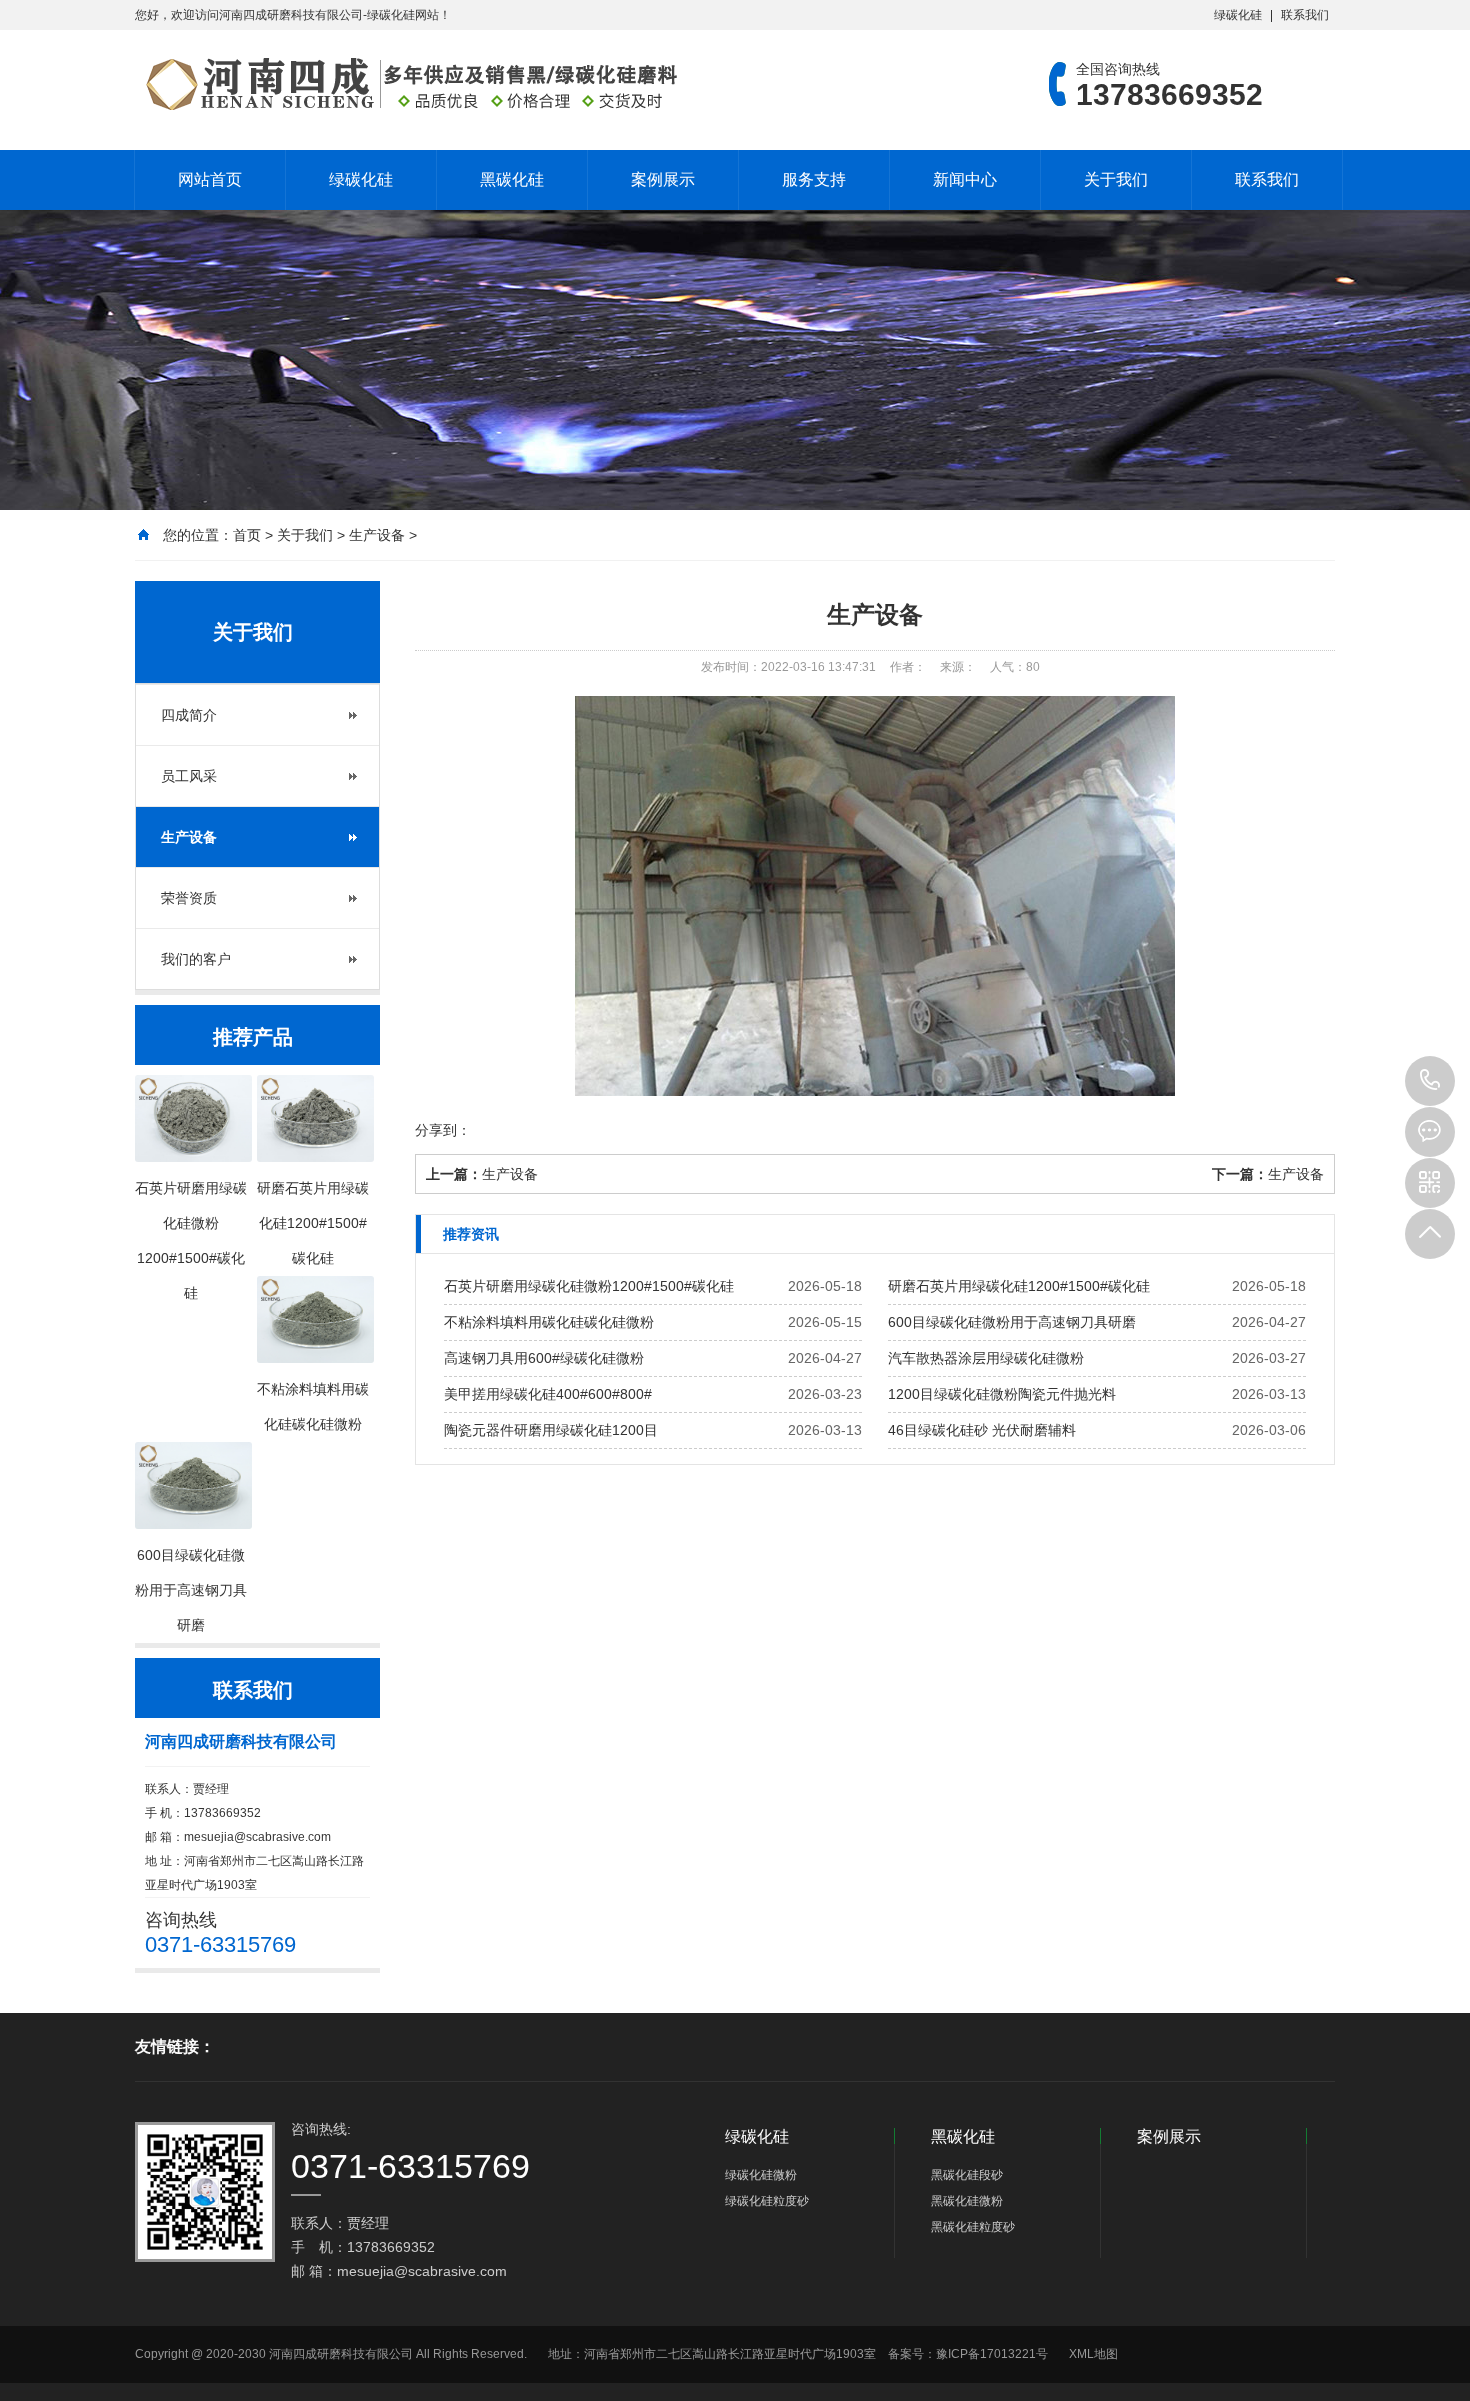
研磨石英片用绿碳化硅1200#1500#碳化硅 (1019, 1286)
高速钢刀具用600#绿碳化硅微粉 (544, 1358)
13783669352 (1430, 1081)
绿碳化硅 (1238, 15)
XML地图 (1093, 2354)
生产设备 (377, 535)
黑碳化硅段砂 (967, 2175)
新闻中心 (965, 179)
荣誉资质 (189, 898)
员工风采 (189, 776)
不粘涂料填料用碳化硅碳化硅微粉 (549, 1322)
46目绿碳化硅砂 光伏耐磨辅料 (982, 1430)
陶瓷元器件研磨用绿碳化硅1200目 (551, 1430)
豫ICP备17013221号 (992, 2354)
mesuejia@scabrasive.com (257, 1837)
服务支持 (814, 179)
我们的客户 (196, 959)
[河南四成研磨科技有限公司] (410, 84)
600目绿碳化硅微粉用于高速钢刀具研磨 (1012, 1322)
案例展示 (663, 179)
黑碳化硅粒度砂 (973, 2227)
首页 (247, 535)
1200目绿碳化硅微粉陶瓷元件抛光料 (1002, 1394)
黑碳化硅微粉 (967, 2201)
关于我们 (1116, 179)
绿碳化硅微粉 (761, 2175)
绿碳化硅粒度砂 (767, 2201)
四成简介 (189, 715)
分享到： (443, 1130)
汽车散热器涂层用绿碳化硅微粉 (986, 1358)
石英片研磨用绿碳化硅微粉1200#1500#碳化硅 (589, 1286)
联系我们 (1305, 15)
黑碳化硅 (512, 179)
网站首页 (210, 179)
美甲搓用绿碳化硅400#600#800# (548, 1394)
